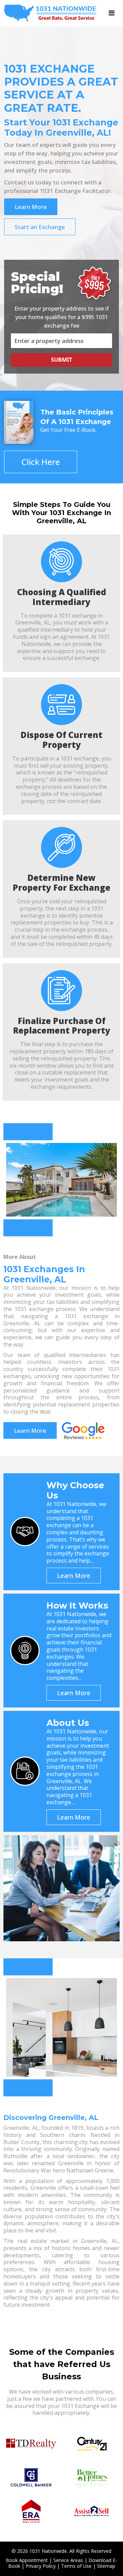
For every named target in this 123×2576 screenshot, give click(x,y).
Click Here (41, 462)
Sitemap (106, 2566)
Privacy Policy (41, 2566)
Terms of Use (76, 2566)
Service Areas (68, 2560)
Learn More (31, 207)
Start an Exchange (40, 227)
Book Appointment (27, 2560)
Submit (61, 360)
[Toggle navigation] (112, 13)
